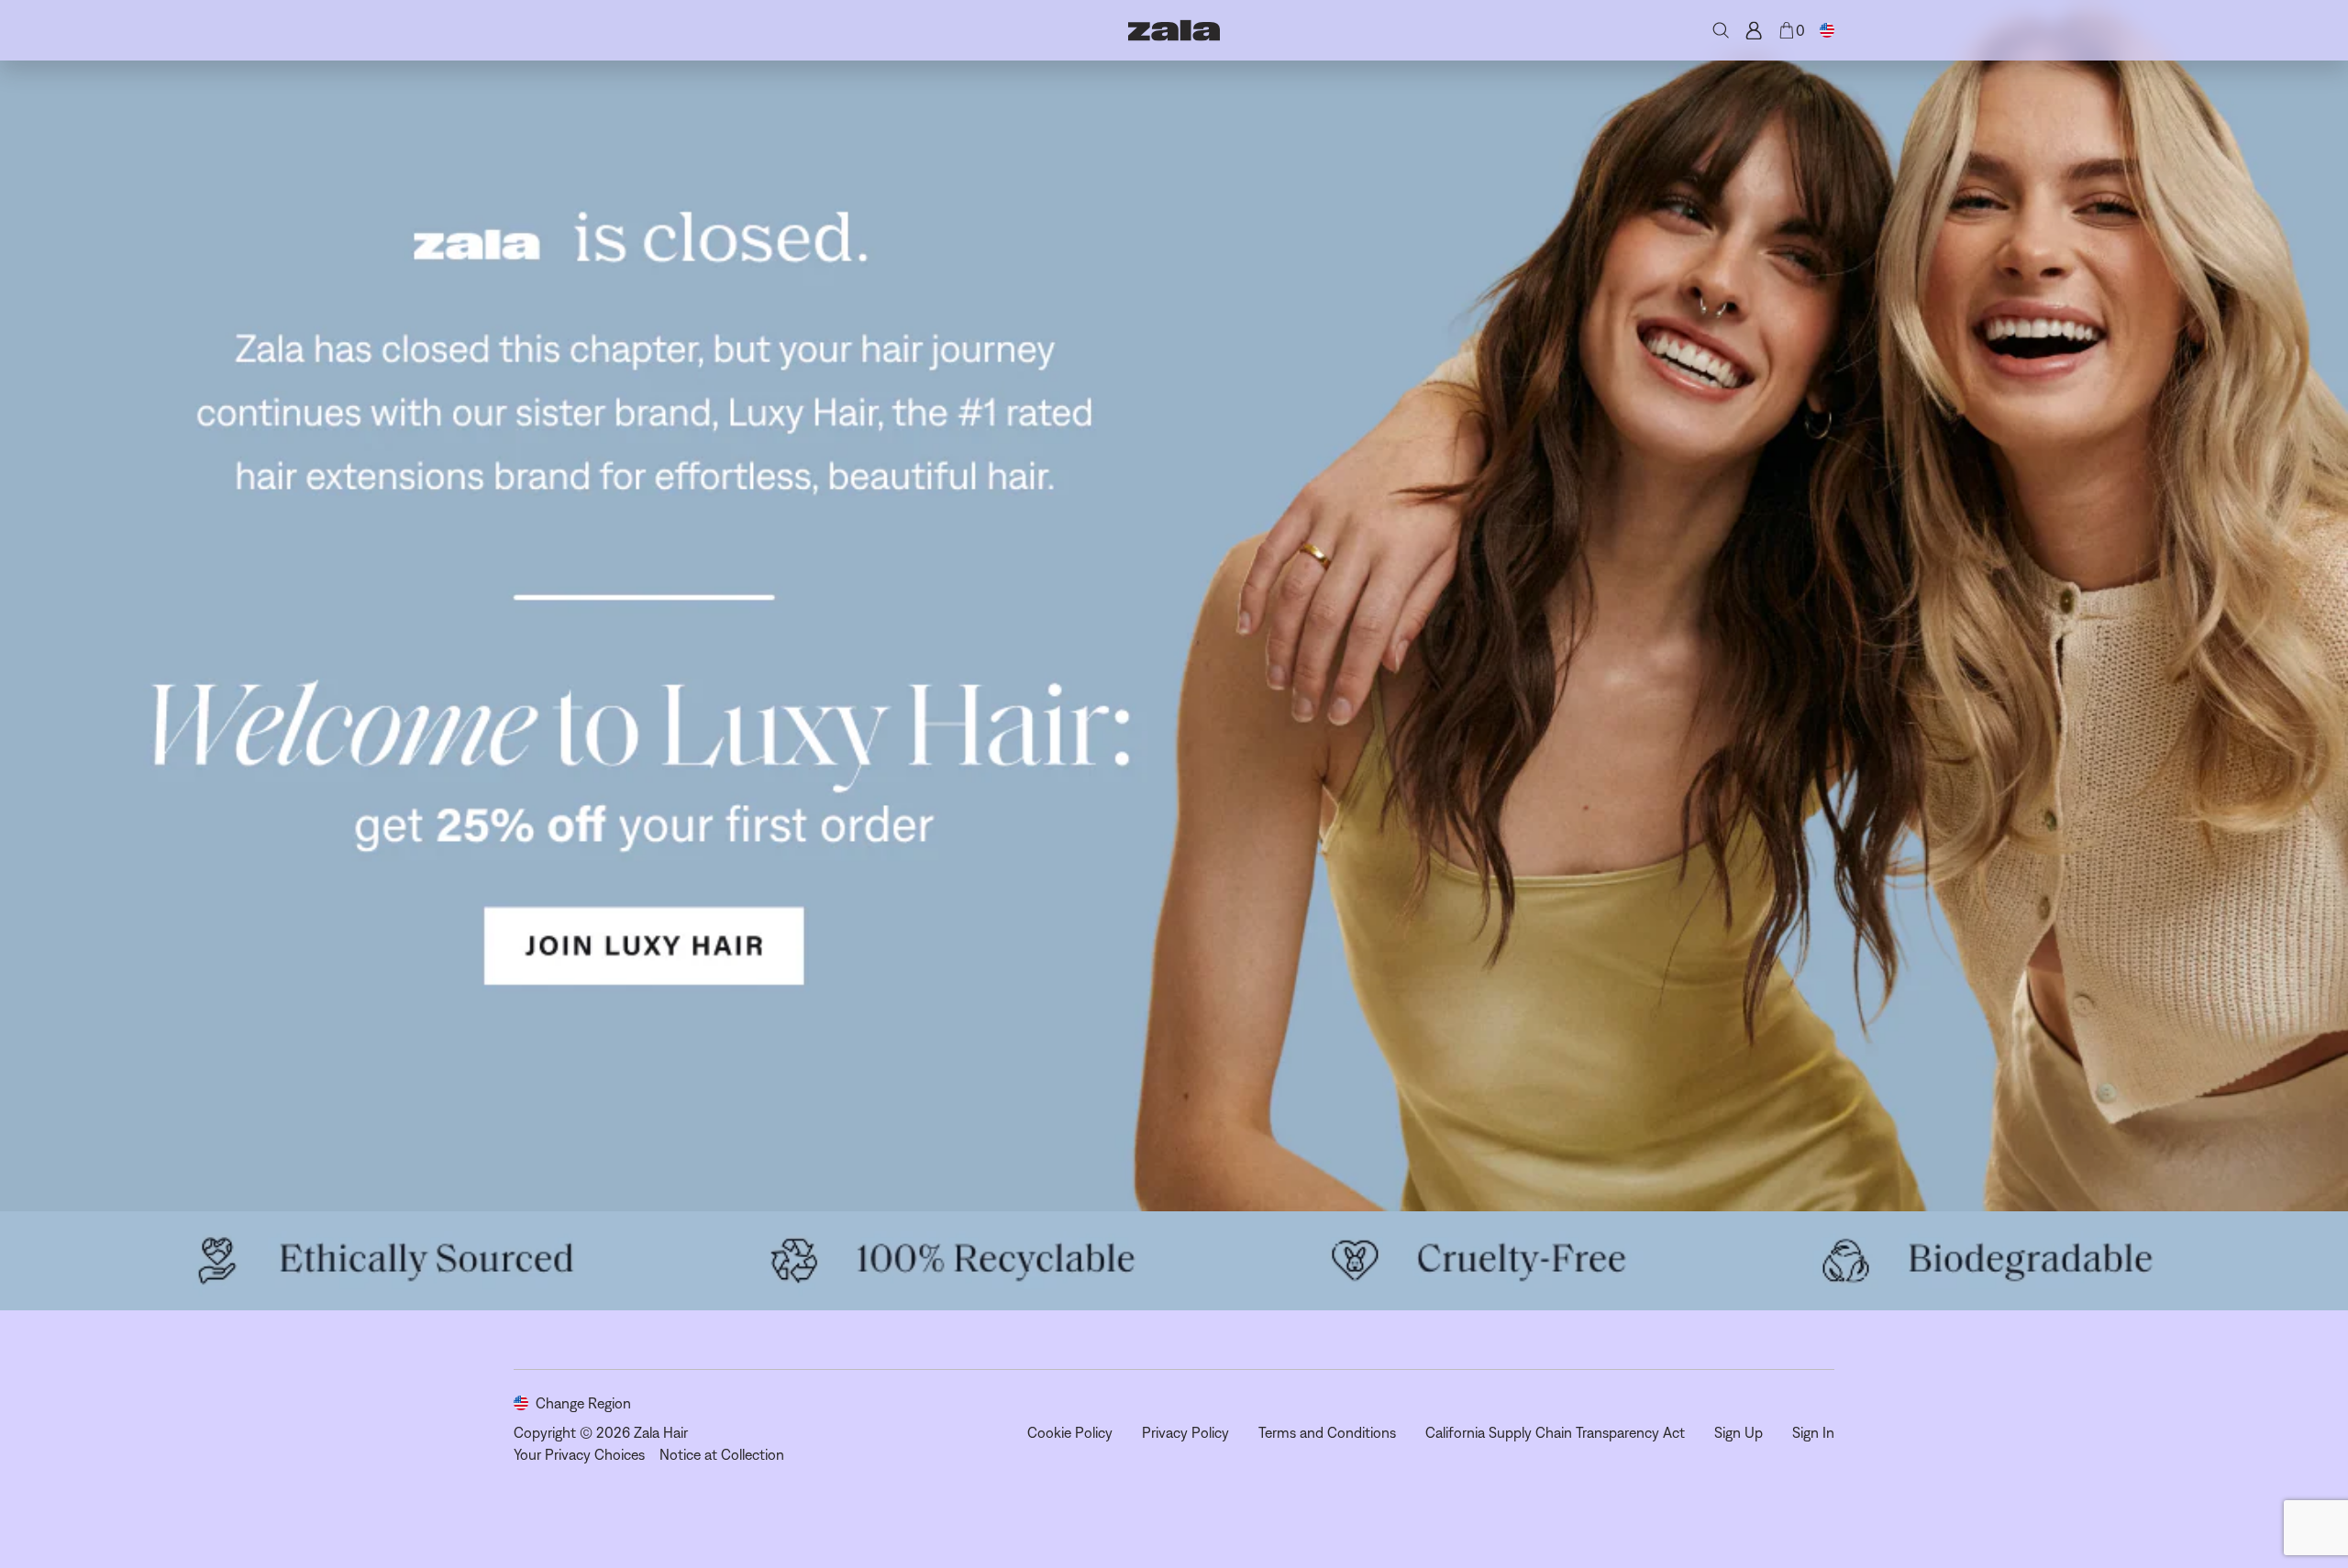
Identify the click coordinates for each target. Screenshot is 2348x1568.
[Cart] (1787, 30)
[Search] (1721, 30)
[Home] (1174, 30)
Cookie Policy (1070, 1432)
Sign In (1813, 1432)
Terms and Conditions (1327, 1432)
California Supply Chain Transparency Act (1555, 1432)
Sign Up (1739, 1432)
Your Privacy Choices (579, 1454)
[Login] (1754, 30)
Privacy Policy (1185, 1432)
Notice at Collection (722, 1454)
